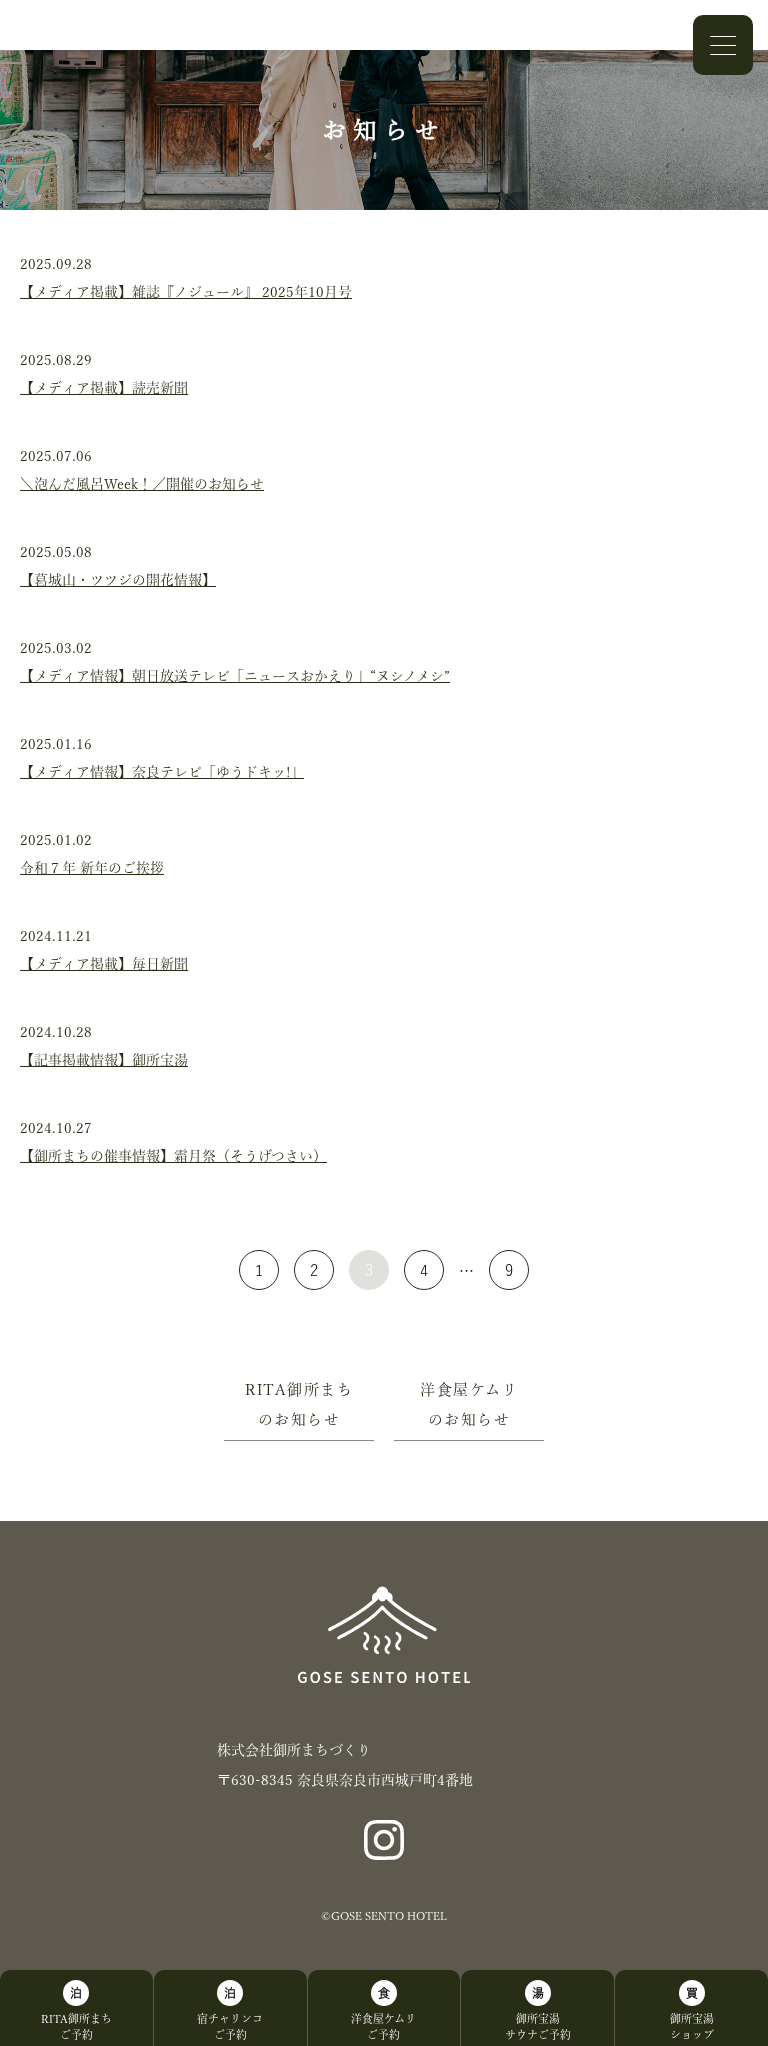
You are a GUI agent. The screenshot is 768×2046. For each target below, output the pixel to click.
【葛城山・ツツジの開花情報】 (118, 580)
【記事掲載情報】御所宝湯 (104, 1060)
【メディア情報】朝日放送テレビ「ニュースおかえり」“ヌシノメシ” (235, 676)
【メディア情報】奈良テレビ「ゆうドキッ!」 (162, 772)
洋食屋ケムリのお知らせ (469, 1404)
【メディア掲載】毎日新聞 (104, 964)
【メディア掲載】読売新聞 (104, 388)
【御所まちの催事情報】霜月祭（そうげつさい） (173, 1156)
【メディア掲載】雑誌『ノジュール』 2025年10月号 (186, 292)
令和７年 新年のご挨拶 (92, 868)
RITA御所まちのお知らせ (299, 1404)
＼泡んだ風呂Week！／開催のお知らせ (142, 484)
